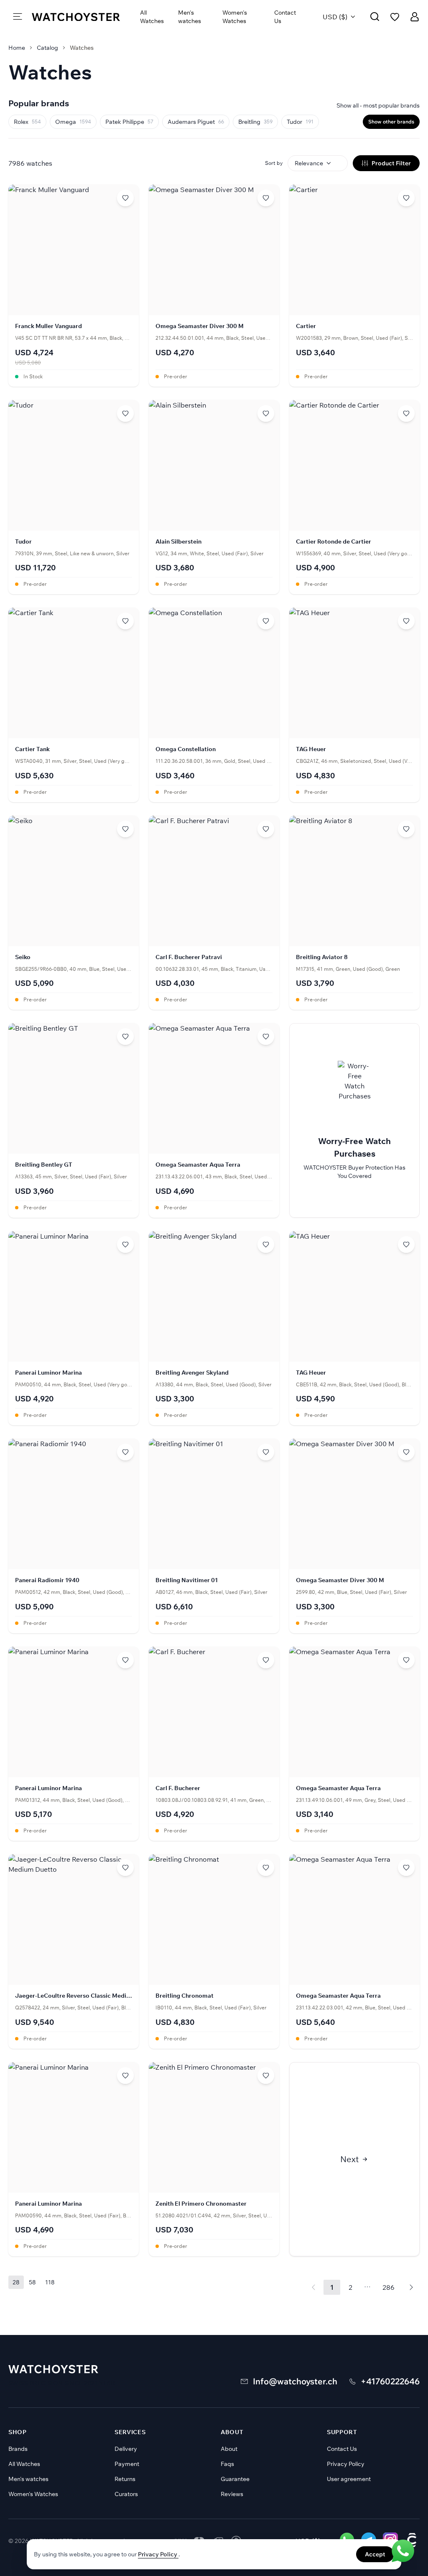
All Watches (152, 17)
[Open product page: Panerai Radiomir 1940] (74, 1536)
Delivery (126, 2449)
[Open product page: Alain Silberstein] (214, 497)
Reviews (232, 2494)
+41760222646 (390, 2381)
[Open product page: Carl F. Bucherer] (214, 1744)
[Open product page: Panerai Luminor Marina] (74, 1328)
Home (17, 48)
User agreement (349, 2479)
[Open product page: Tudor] (74, 497)
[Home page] (76, 17)
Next (350, 2159)
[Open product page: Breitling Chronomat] (214, 1951)
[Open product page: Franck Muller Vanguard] (74, 286)
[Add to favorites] (125, 198)
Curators (126, 2494)
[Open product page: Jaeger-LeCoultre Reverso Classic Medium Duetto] (74, 1951)
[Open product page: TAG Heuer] (354, 705)
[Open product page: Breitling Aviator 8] (354, 913)
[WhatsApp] (403, 2551)
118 (50, 2282)
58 (32, 2282)
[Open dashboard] (415, 17)
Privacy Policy (346, 2464)
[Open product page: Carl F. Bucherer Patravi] (214, 913)
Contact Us (285, 17)
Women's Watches (235, 17)
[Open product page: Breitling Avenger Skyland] (214, 1328)
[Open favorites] (395, 17)
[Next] (411, 2287)
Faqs (227, 2464)
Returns (125, 2479)
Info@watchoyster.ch (295, 2381)
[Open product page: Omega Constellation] (214, 705)
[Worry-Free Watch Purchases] (354, 1120)
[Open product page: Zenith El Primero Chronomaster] (214, 2159)
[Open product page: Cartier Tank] (74, 705)
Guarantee (235, 2479)
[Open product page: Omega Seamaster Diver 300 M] (214, 286)
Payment (127, 2464)
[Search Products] (375, 17)
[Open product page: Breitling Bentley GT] (74, 1120)
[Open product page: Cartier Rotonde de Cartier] (354, 497)
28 (16, 2282)
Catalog (47, 48)
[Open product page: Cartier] (354, 286)
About (229, 2449)
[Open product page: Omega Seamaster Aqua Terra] (214, 1120)
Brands (18, 2449)
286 (389, 2287)
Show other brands (391, 122)
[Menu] (18, 17)
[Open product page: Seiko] (74, 913)
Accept (375, 2554)
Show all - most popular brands (378, 105)
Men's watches (190, 17)
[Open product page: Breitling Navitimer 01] (214, 1536)
